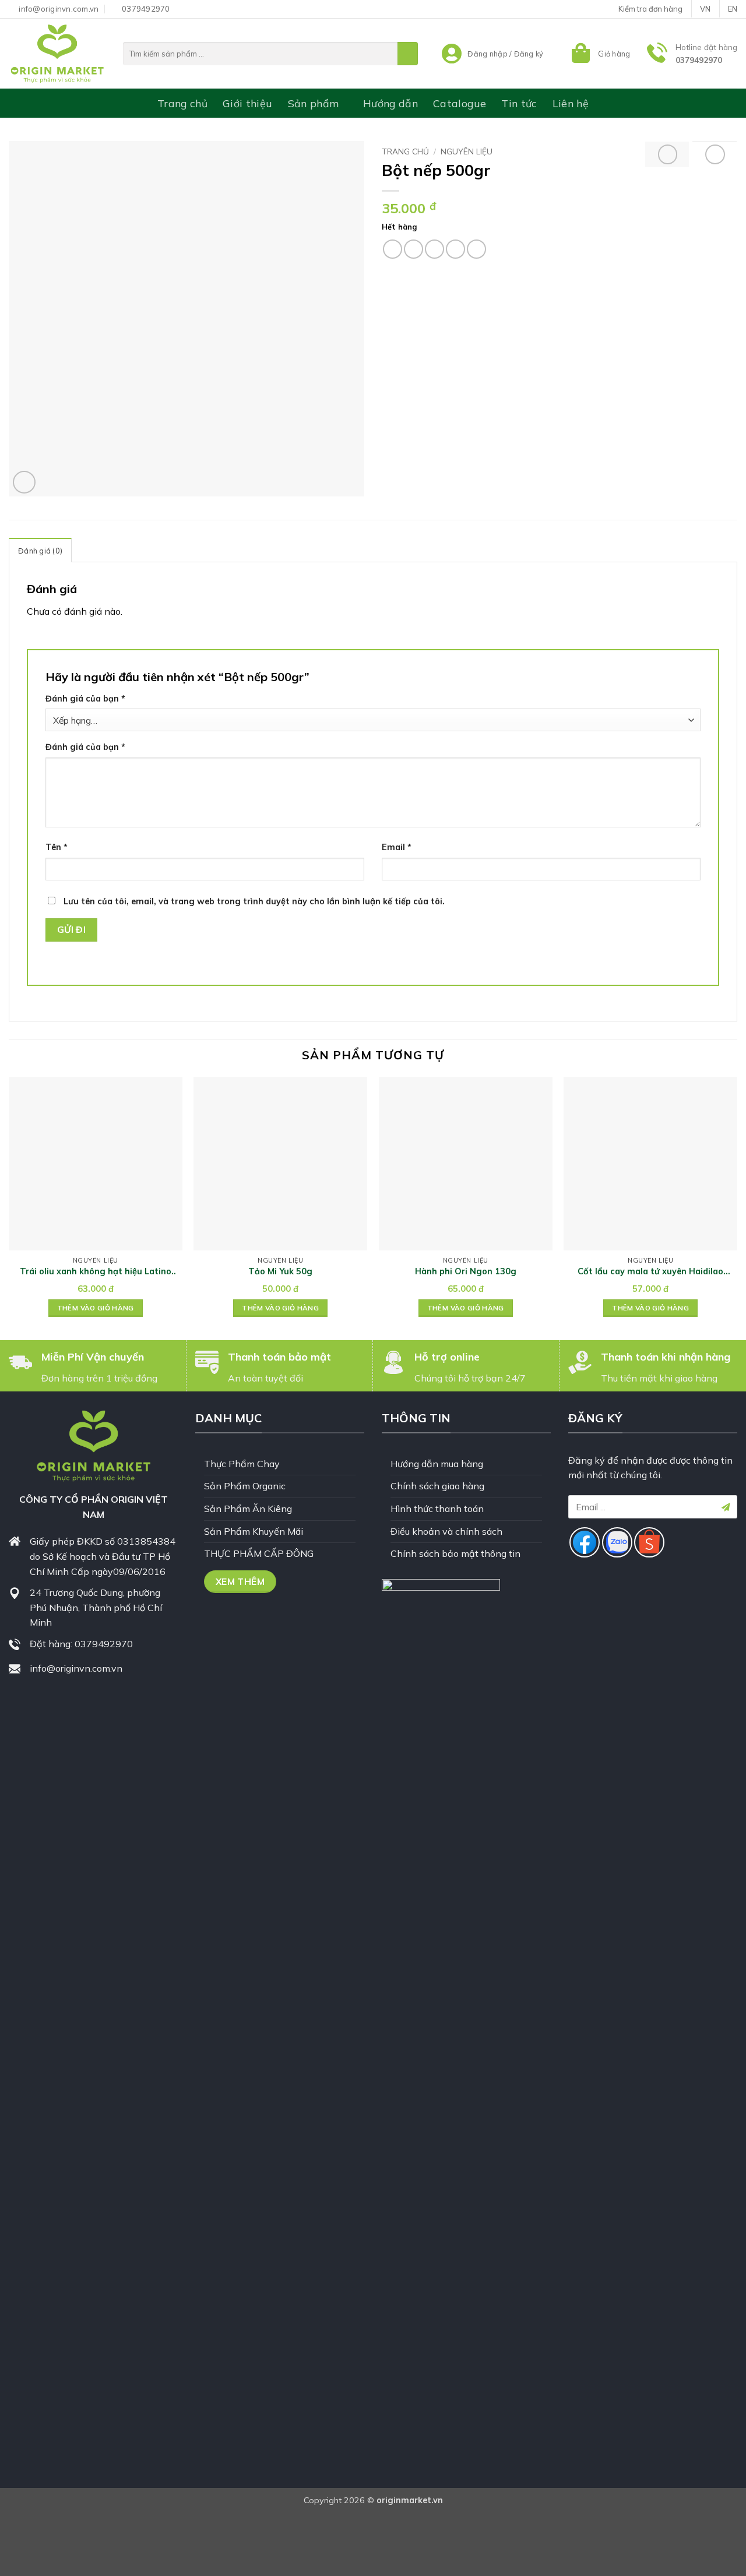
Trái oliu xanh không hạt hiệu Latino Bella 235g (96, 1272)
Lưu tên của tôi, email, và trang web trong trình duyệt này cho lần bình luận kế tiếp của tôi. (254, 901)
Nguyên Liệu (467, 151)
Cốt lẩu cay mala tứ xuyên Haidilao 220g (650, 1272)
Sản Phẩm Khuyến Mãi (254, 1531)
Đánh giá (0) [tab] (40, 551)
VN (705, 9)
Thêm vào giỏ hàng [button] (96, 1308)
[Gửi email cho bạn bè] (434, 249)
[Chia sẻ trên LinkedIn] (476, 249)
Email (397, 847)
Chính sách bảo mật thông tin (455, 1553)
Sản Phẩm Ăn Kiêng (248, 1509)
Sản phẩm (314, 103)
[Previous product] (715, 154)
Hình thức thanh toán (437, 1509)
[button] (599, 54)
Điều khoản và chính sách (446, 1531)
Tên (57, 847)
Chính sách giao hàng (437, 1486)
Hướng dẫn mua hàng (437, 1464)
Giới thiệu (248, 103)
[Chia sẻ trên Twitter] (414, 249)
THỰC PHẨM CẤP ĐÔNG (259, 1553)
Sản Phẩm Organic (245, 1486)
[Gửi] (407, 54)
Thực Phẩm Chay (242, 1464)
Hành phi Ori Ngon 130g (466, 1271)
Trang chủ (182, 103)
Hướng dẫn (390, 103)
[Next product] (668, 154)
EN (733, 9)
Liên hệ (571, 103)
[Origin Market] (57, 54)
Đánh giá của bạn (85, 699)
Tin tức (519, 103)
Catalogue (460, 103)
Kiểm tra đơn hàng (650, 9)
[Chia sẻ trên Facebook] (393, 249)
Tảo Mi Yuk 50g (280, 1271)
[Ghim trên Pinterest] (455, 249)
